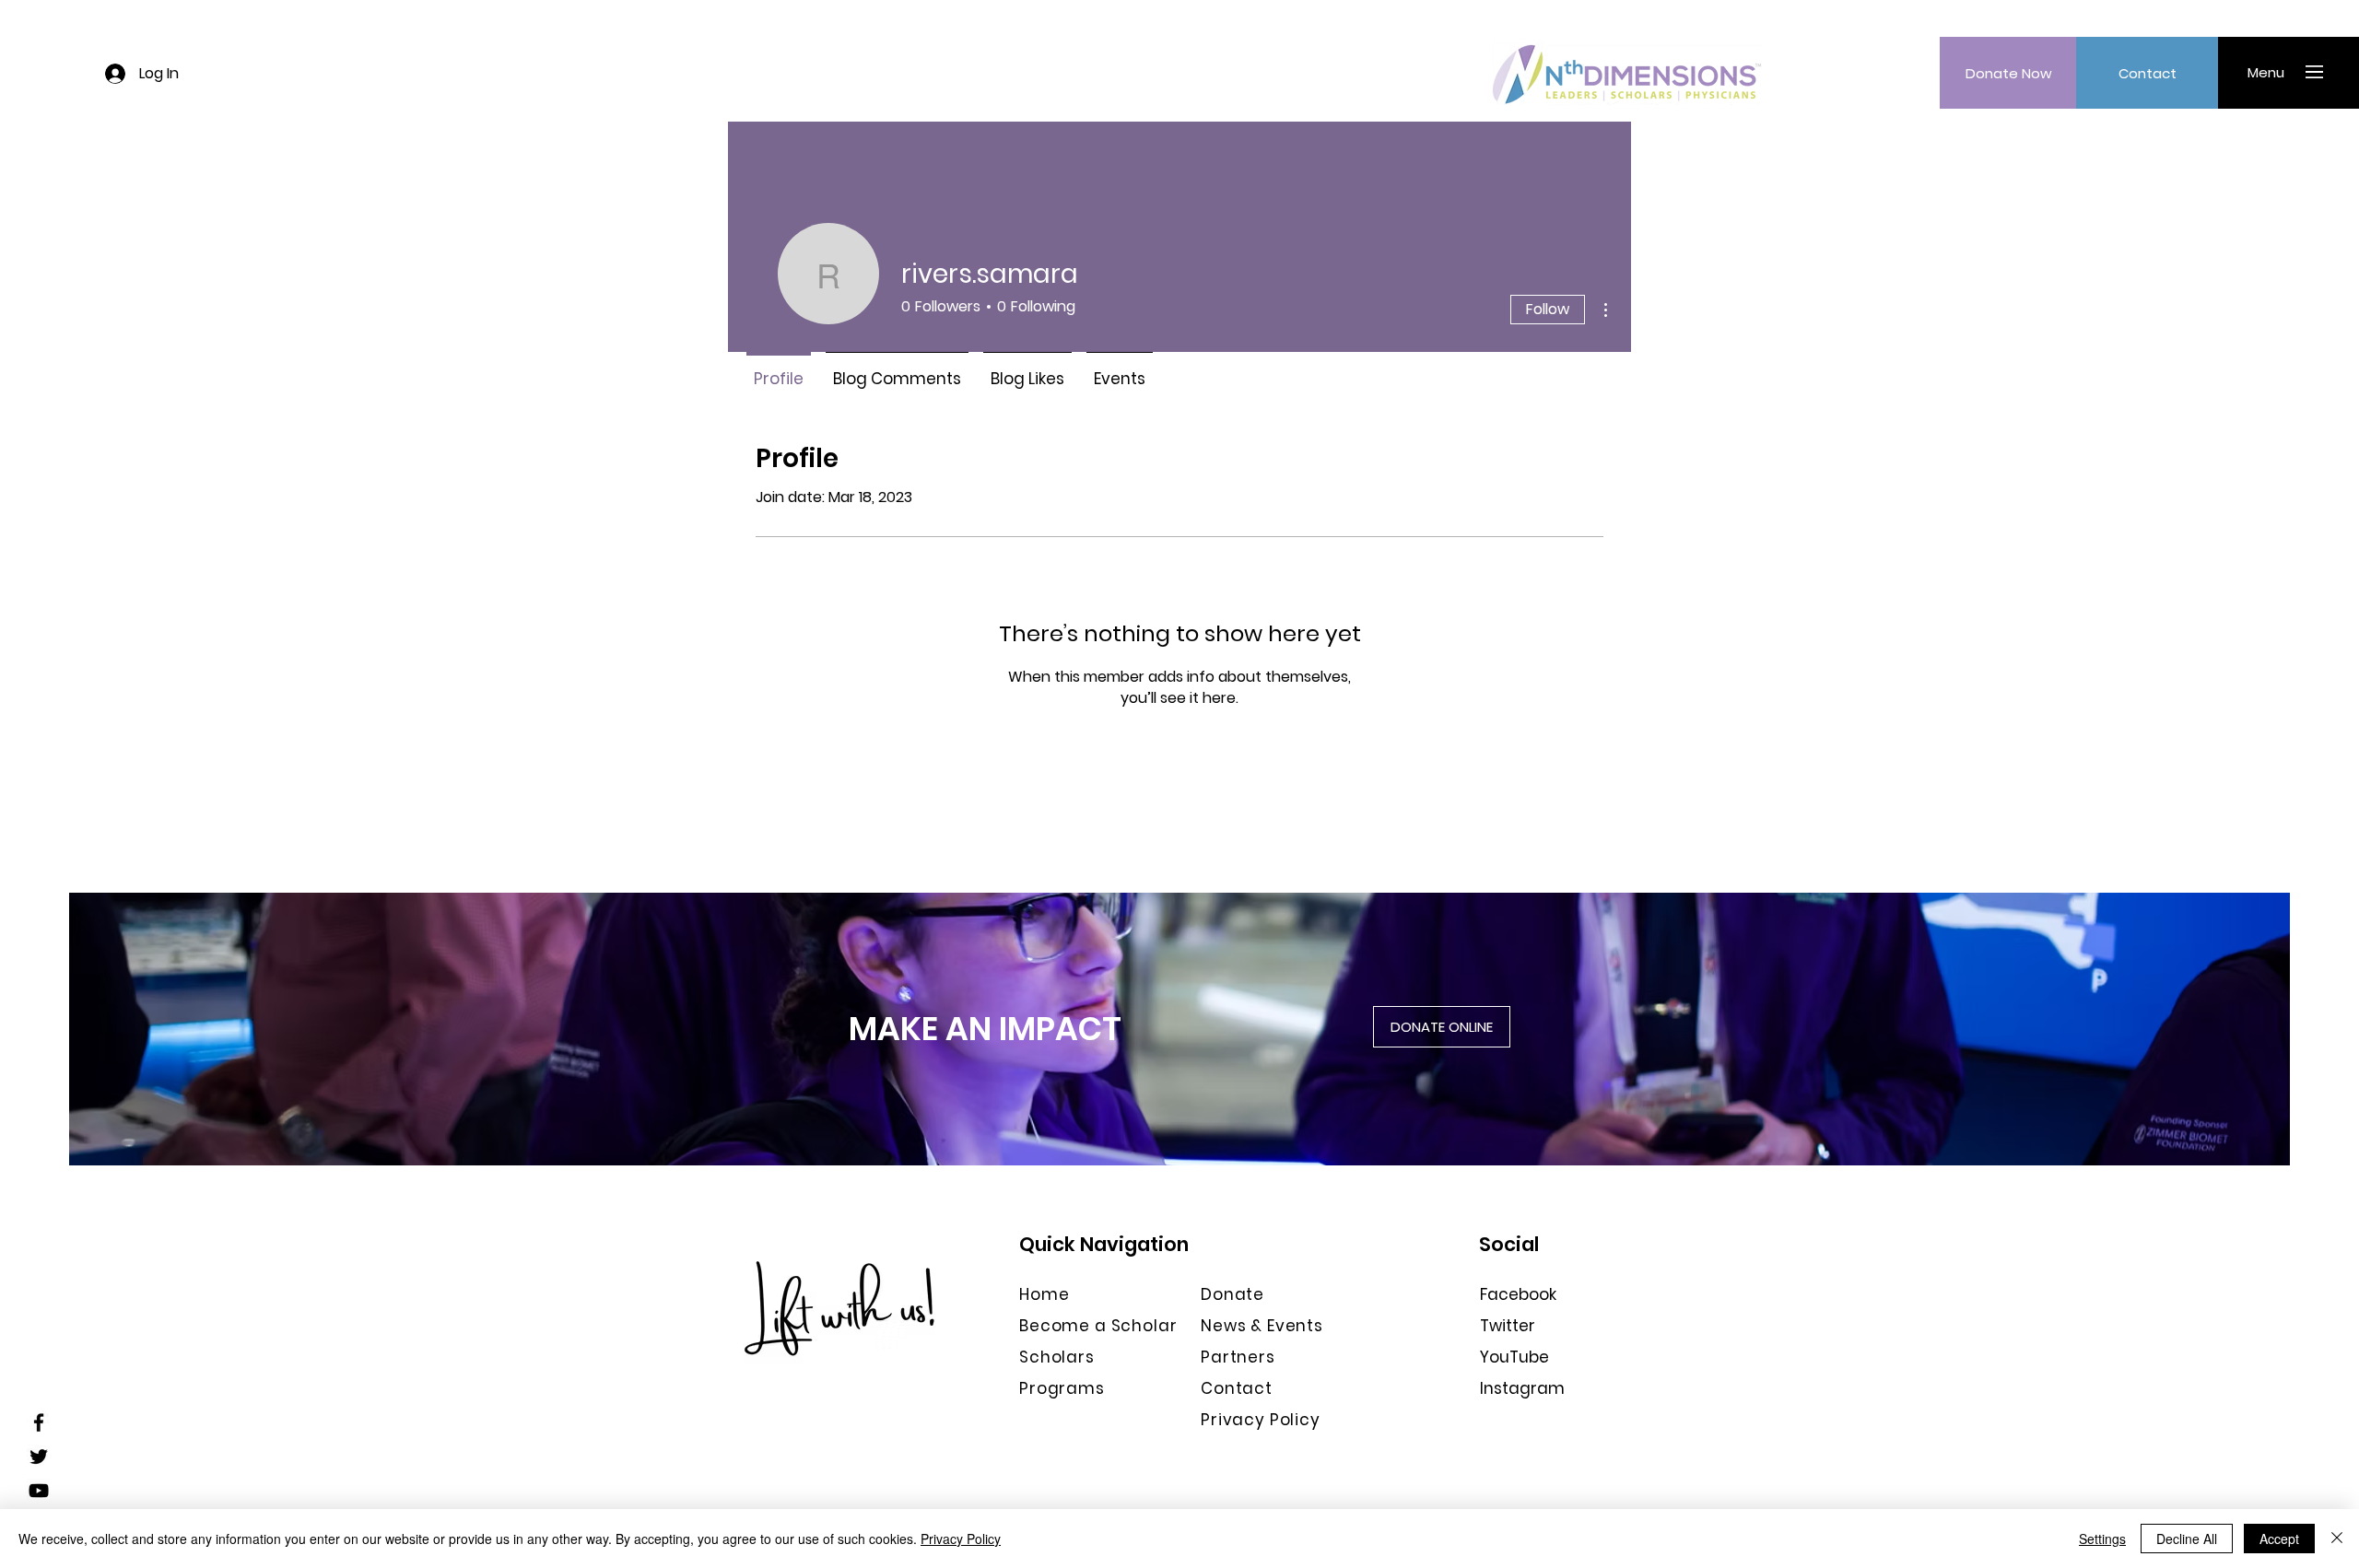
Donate (1232, 1294)
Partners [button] (1238, 1357)
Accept (2279, 1539)
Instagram (1522, 1388)
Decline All (2187, 1539)
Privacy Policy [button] (1261, 1420)
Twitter (1508, 1326)
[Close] (2337, 1539)
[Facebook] (39, 1422)
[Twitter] (39, 1457)
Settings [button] (2102, 1539)
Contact (1237, 1388)
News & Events (1262, 1326)
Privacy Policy (961, 1539)
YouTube (1514, 1357)
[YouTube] (39, 1491)
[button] (2265, 72)
